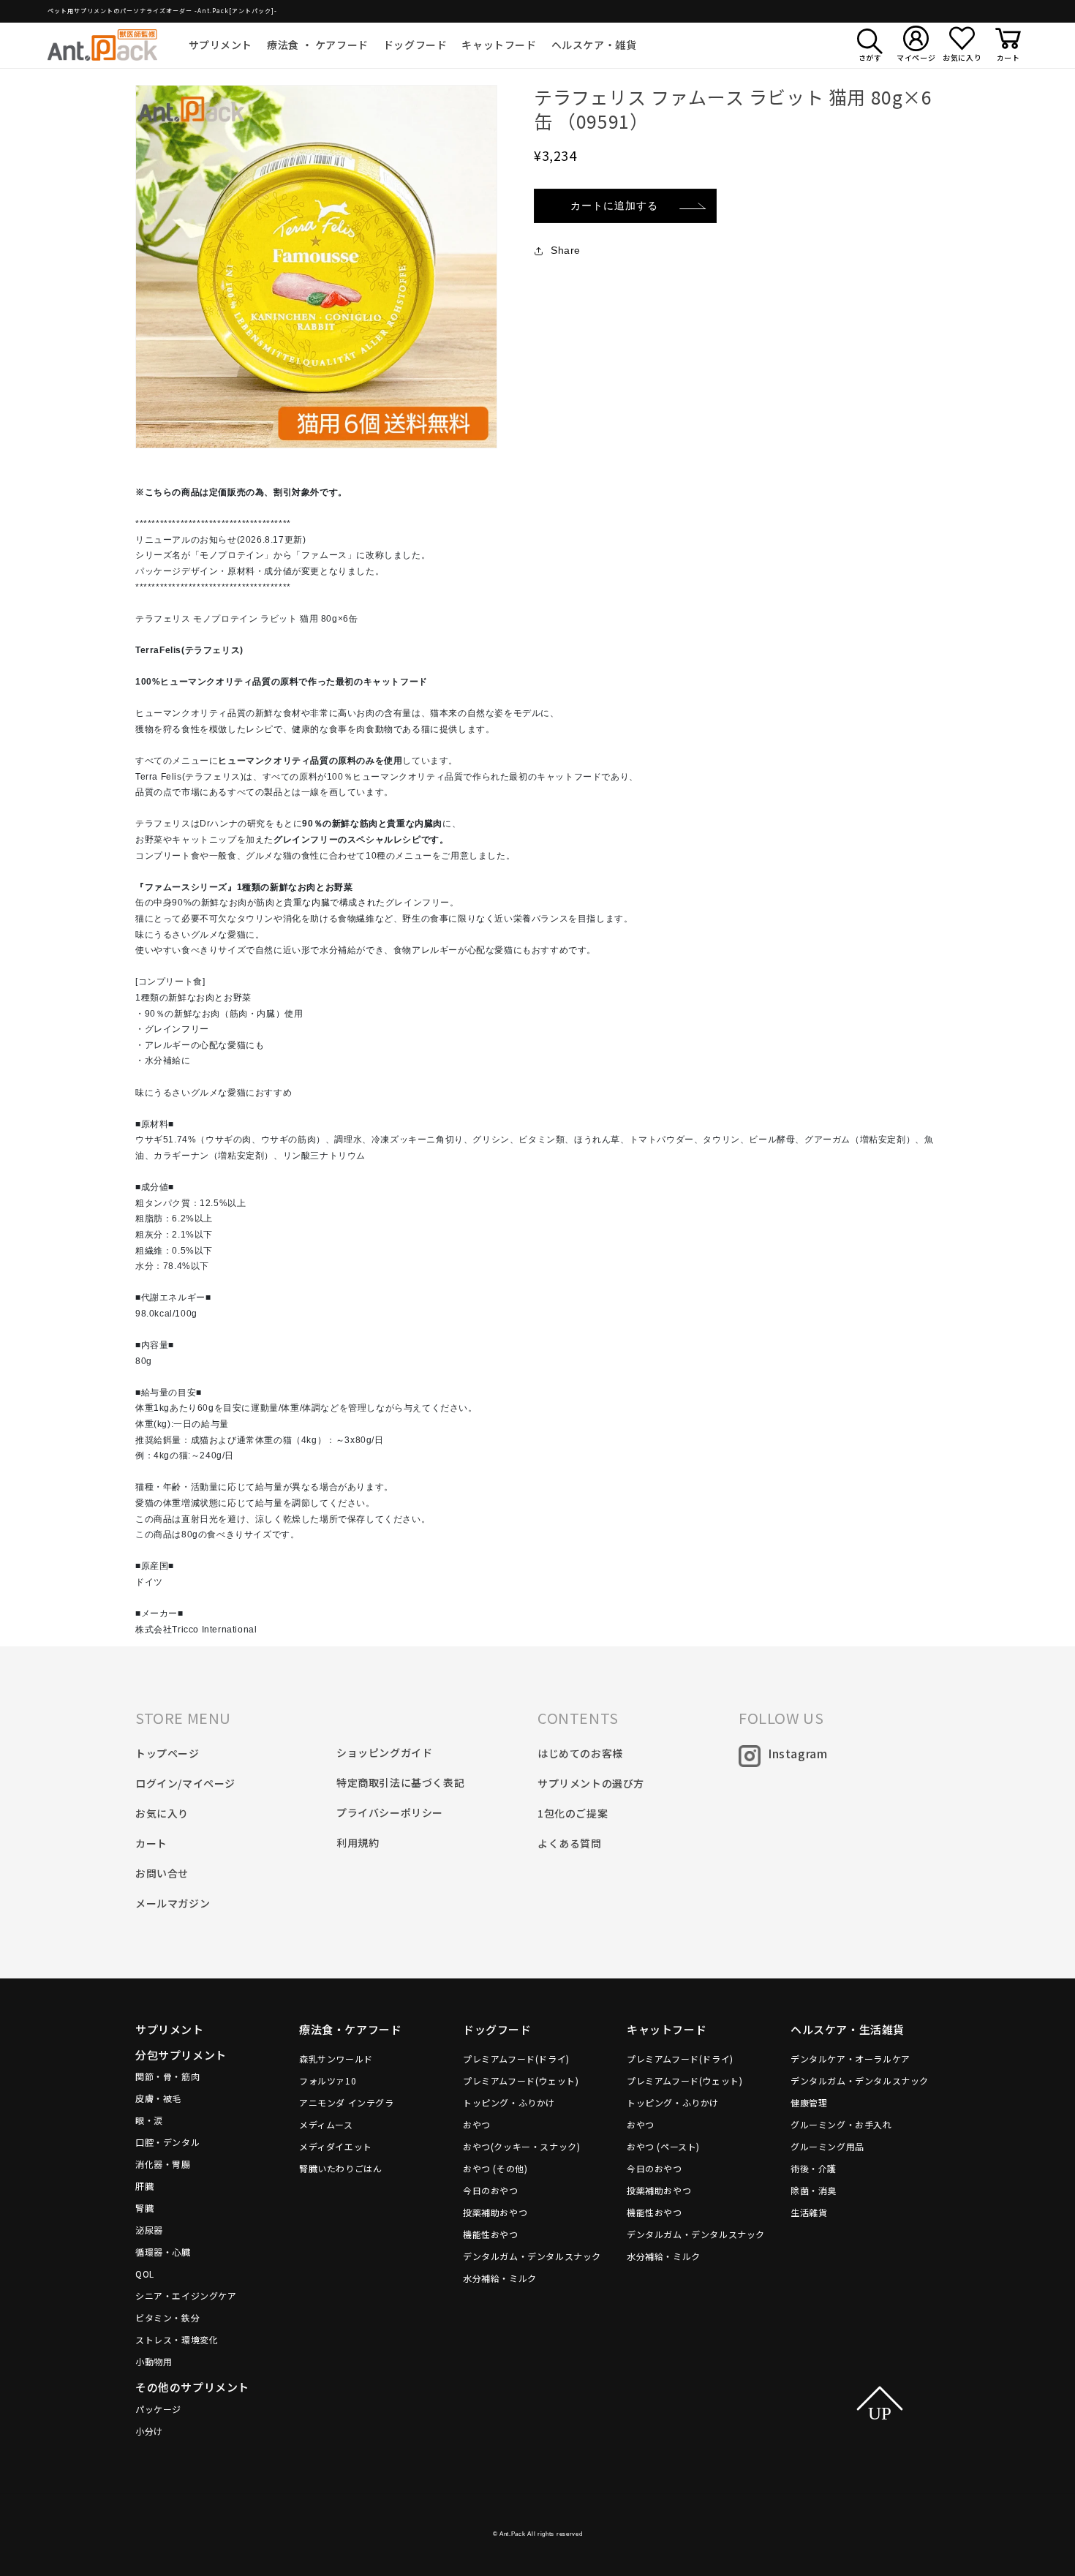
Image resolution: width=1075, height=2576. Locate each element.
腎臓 (144, 2208)
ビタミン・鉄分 (167, 2317)
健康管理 (809, 2102)
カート (151, 1843)
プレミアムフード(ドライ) (516, 2059)
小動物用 (154, 2361)
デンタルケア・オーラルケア (850, 2059)
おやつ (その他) (495, 2168)
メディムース (326, 2124)
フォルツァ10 (328, 2080)
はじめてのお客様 (580, 1753)
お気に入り (162, 1813)
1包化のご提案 (573, 1813)
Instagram (797, 1753)
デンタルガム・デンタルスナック (532, 2256)
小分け (149, 2431)
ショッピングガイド (384, 1752)
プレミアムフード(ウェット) (521, 2080)
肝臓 (144, 2186)
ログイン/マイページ (185, 1783)
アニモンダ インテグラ (347, 2102)
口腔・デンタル (167, 2142)
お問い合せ (162, 1873)
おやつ (477, 2124)
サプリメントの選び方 (591, 1783)
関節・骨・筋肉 (167, 2076)
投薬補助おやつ (495, 2212)
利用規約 (358, 1842)
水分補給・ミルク (500, 2278)
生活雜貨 (809, 2212)
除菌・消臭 (814, 2190)
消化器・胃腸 (163, 2164)
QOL (145, 2274)
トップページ (167, 1753)
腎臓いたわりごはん (340, 2168)
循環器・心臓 (163, 2252)
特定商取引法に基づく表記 (400, 1782)
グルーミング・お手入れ (841, 2124)
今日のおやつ (491, 2190)
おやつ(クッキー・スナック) (521, 2146)
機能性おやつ (491, 2234)
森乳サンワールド (336, 2059)
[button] (221, 45)
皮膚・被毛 (158, 2098)
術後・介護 (814, 2168)
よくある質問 (570, 1843)
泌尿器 (149, 2230)
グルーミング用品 (827, 2146)
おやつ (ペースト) (663, 2146)
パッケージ (158, 2409)
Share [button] (566, 250)
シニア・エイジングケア (186, 2296)
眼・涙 (149, 2120)
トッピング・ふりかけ (509, 2102)
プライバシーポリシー (390, 1812)
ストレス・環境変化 (177, 2339)
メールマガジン (173, 1903)
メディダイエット (336, 2146)
